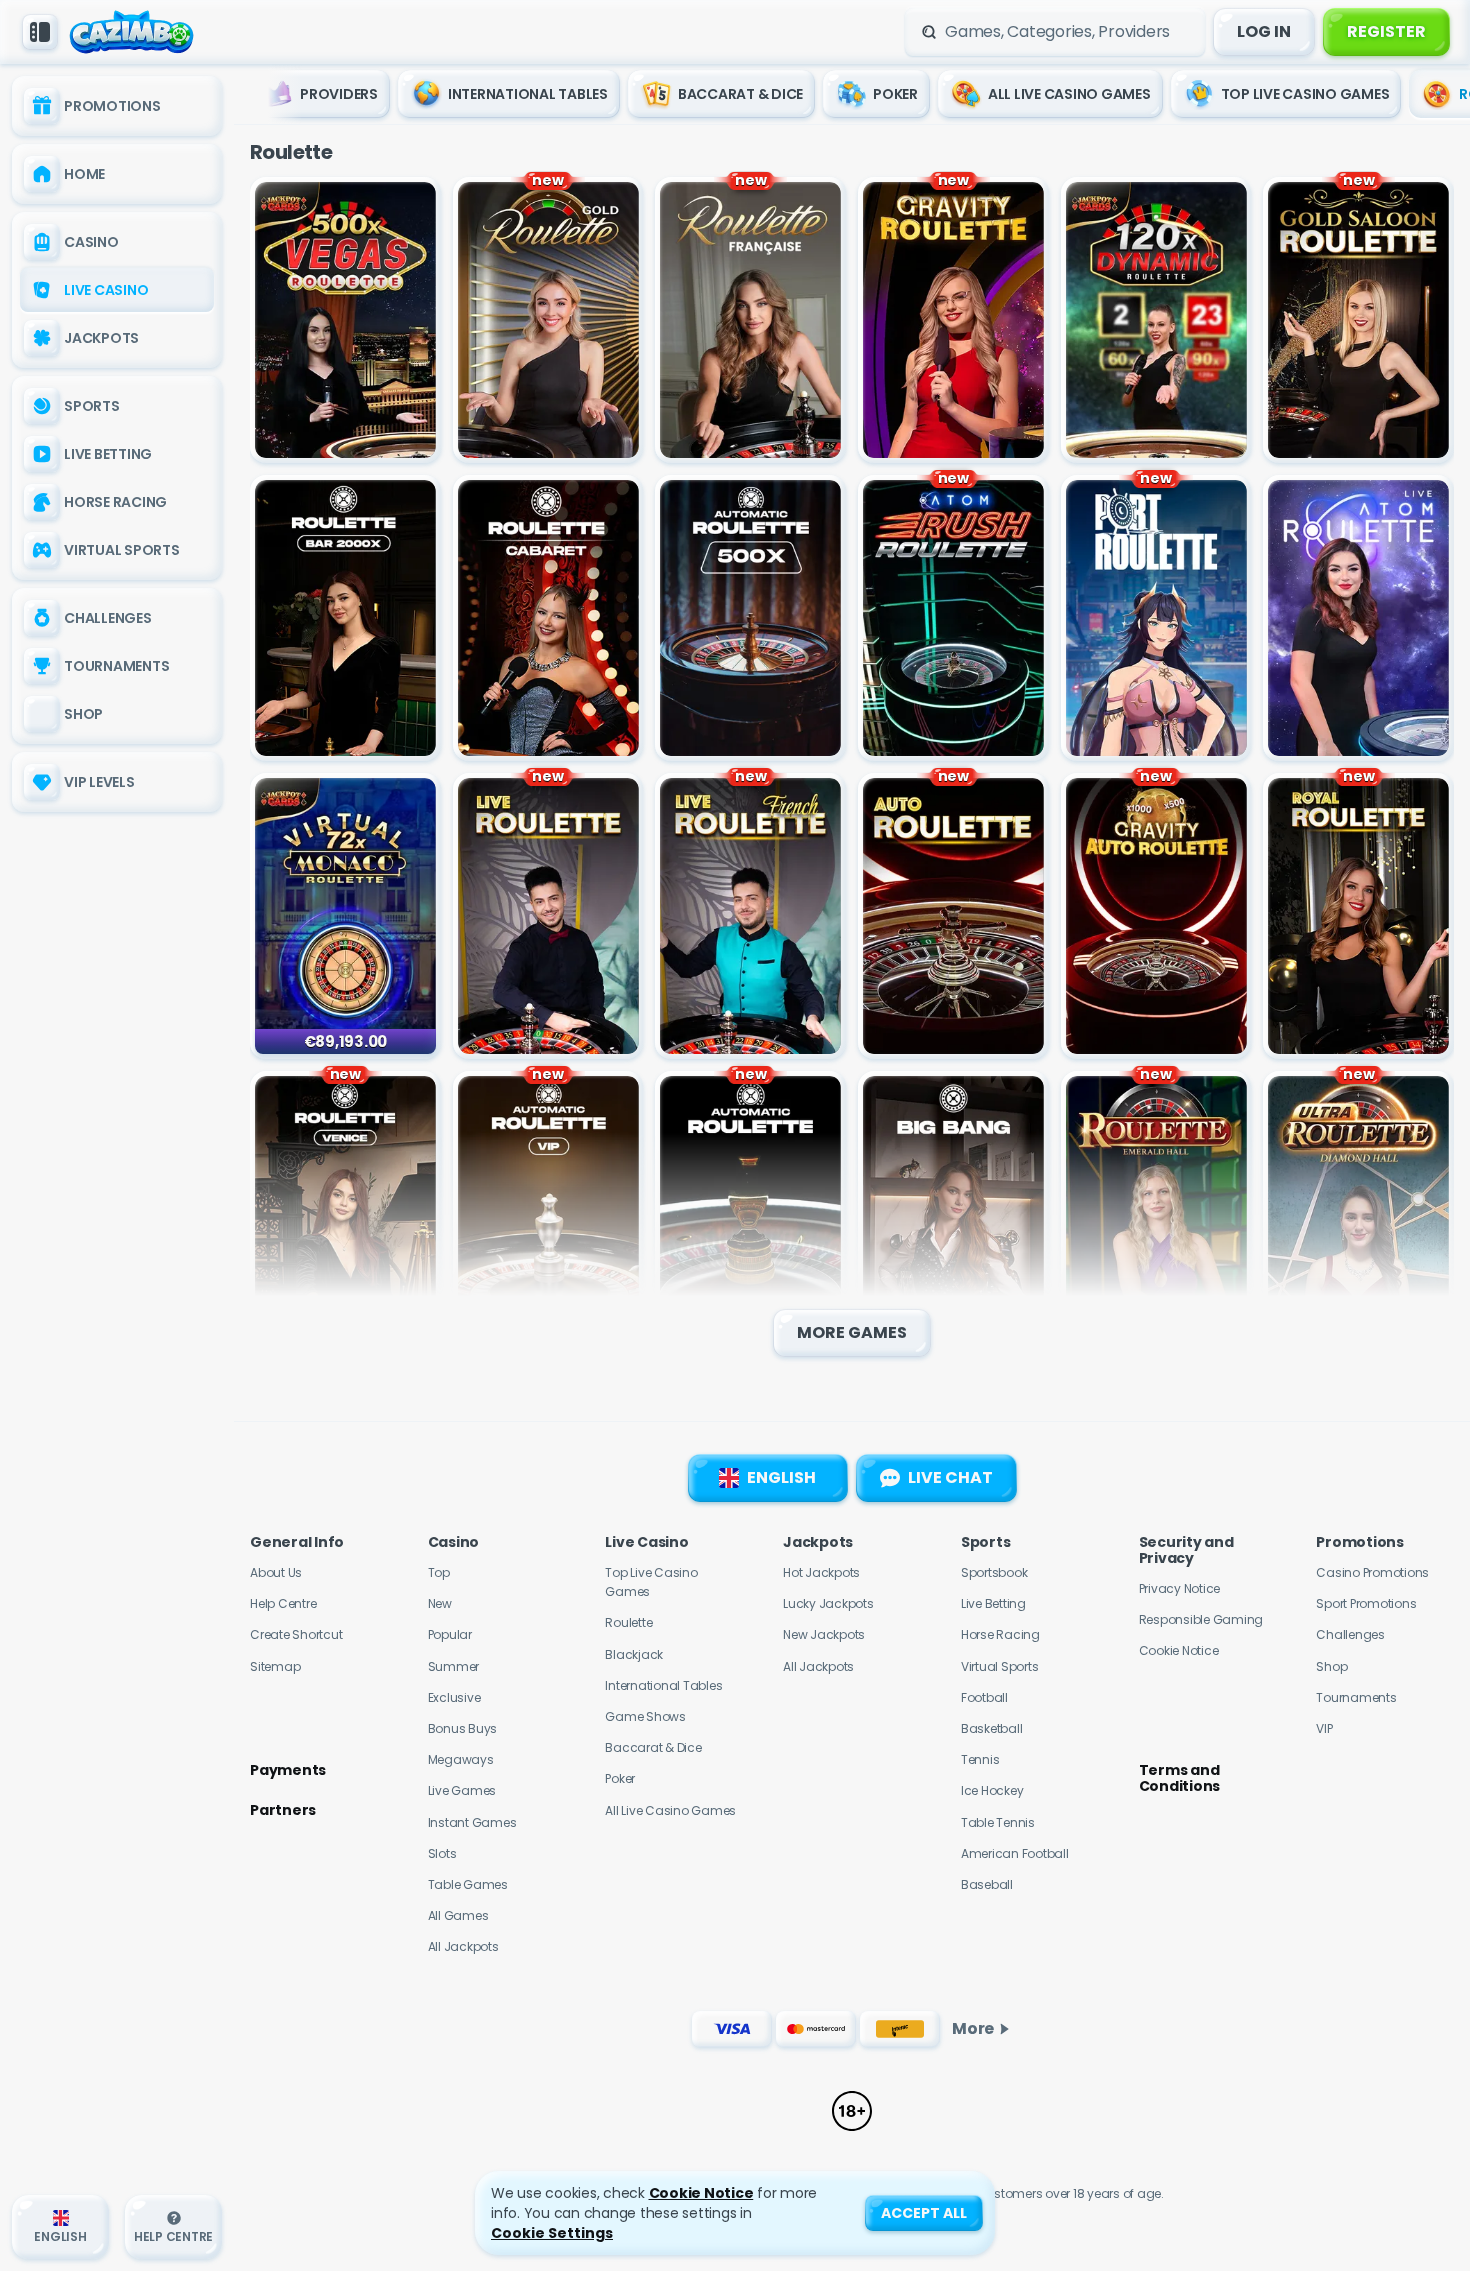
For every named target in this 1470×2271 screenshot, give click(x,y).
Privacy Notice (1180, 1588)
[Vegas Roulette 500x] (345, 320)
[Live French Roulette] (750, 916)
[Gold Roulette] (548, 320)
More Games (852, 1332)
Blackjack (634, 1654)
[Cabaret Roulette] (548, 618)
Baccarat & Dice (653, 1747)
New (440, 1603)
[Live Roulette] (548, 916)
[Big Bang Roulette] (953, 1214)
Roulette (628, 1622)
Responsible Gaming (1201, 1619)
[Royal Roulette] (1358, 916)
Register (1386, 31)
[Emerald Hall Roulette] (1156, 1214)
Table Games (468, 1884)
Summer (454, 1666)
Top (439, 1572)
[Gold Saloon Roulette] (1358, 320)
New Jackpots (824, 1634)
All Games (458, 1915)
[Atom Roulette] (1358, 618)
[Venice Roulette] (345, 1214)
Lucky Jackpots (828, 1603)
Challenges (1350, 1634)
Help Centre (283, 1603)
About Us (276, 1572)
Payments (288, 1770)
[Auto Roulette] (953, 916)
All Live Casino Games (670, 1810)
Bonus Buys (463, 1728)
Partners (283, 1810)
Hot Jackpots (821, 1572)
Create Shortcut (296, 1634)
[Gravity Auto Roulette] (1156, 916)
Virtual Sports (1000, 1666)
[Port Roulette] (1156, 618)
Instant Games (472, 1822)
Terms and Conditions (1180, 1778)
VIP (1324, 1728)
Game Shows (645, 1716)
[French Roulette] (750, 320)
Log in (1264, 31)
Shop (1331, 1666)
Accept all (924, 2213)
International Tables (663, 1685)
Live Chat (950, 1477)
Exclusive (454, 1697)
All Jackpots (463, 1946)
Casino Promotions (1372, 1572)
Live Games (462, 1790)
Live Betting (993, 1603)
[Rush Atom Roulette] (953, 618)
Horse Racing (1000, 1634)
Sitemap (275, 1666)
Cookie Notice (1179, 1650)
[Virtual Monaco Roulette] (345, 916)
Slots (442, 1853)
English (781, 1477)
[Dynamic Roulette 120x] (1156, 320)
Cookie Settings (552, 2233)
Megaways (461, 1759)
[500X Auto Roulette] (750, 618)
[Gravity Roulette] (953, 320)
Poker (620, 1778)
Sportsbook (994, 1572)
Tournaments (1356, 1697)
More (973, 2028)
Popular (450, 1634)
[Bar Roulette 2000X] (345, 618)
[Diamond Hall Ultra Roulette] (1358, 1214)
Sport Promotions (1366, 1603)
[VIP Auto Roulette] (548, 1214)
